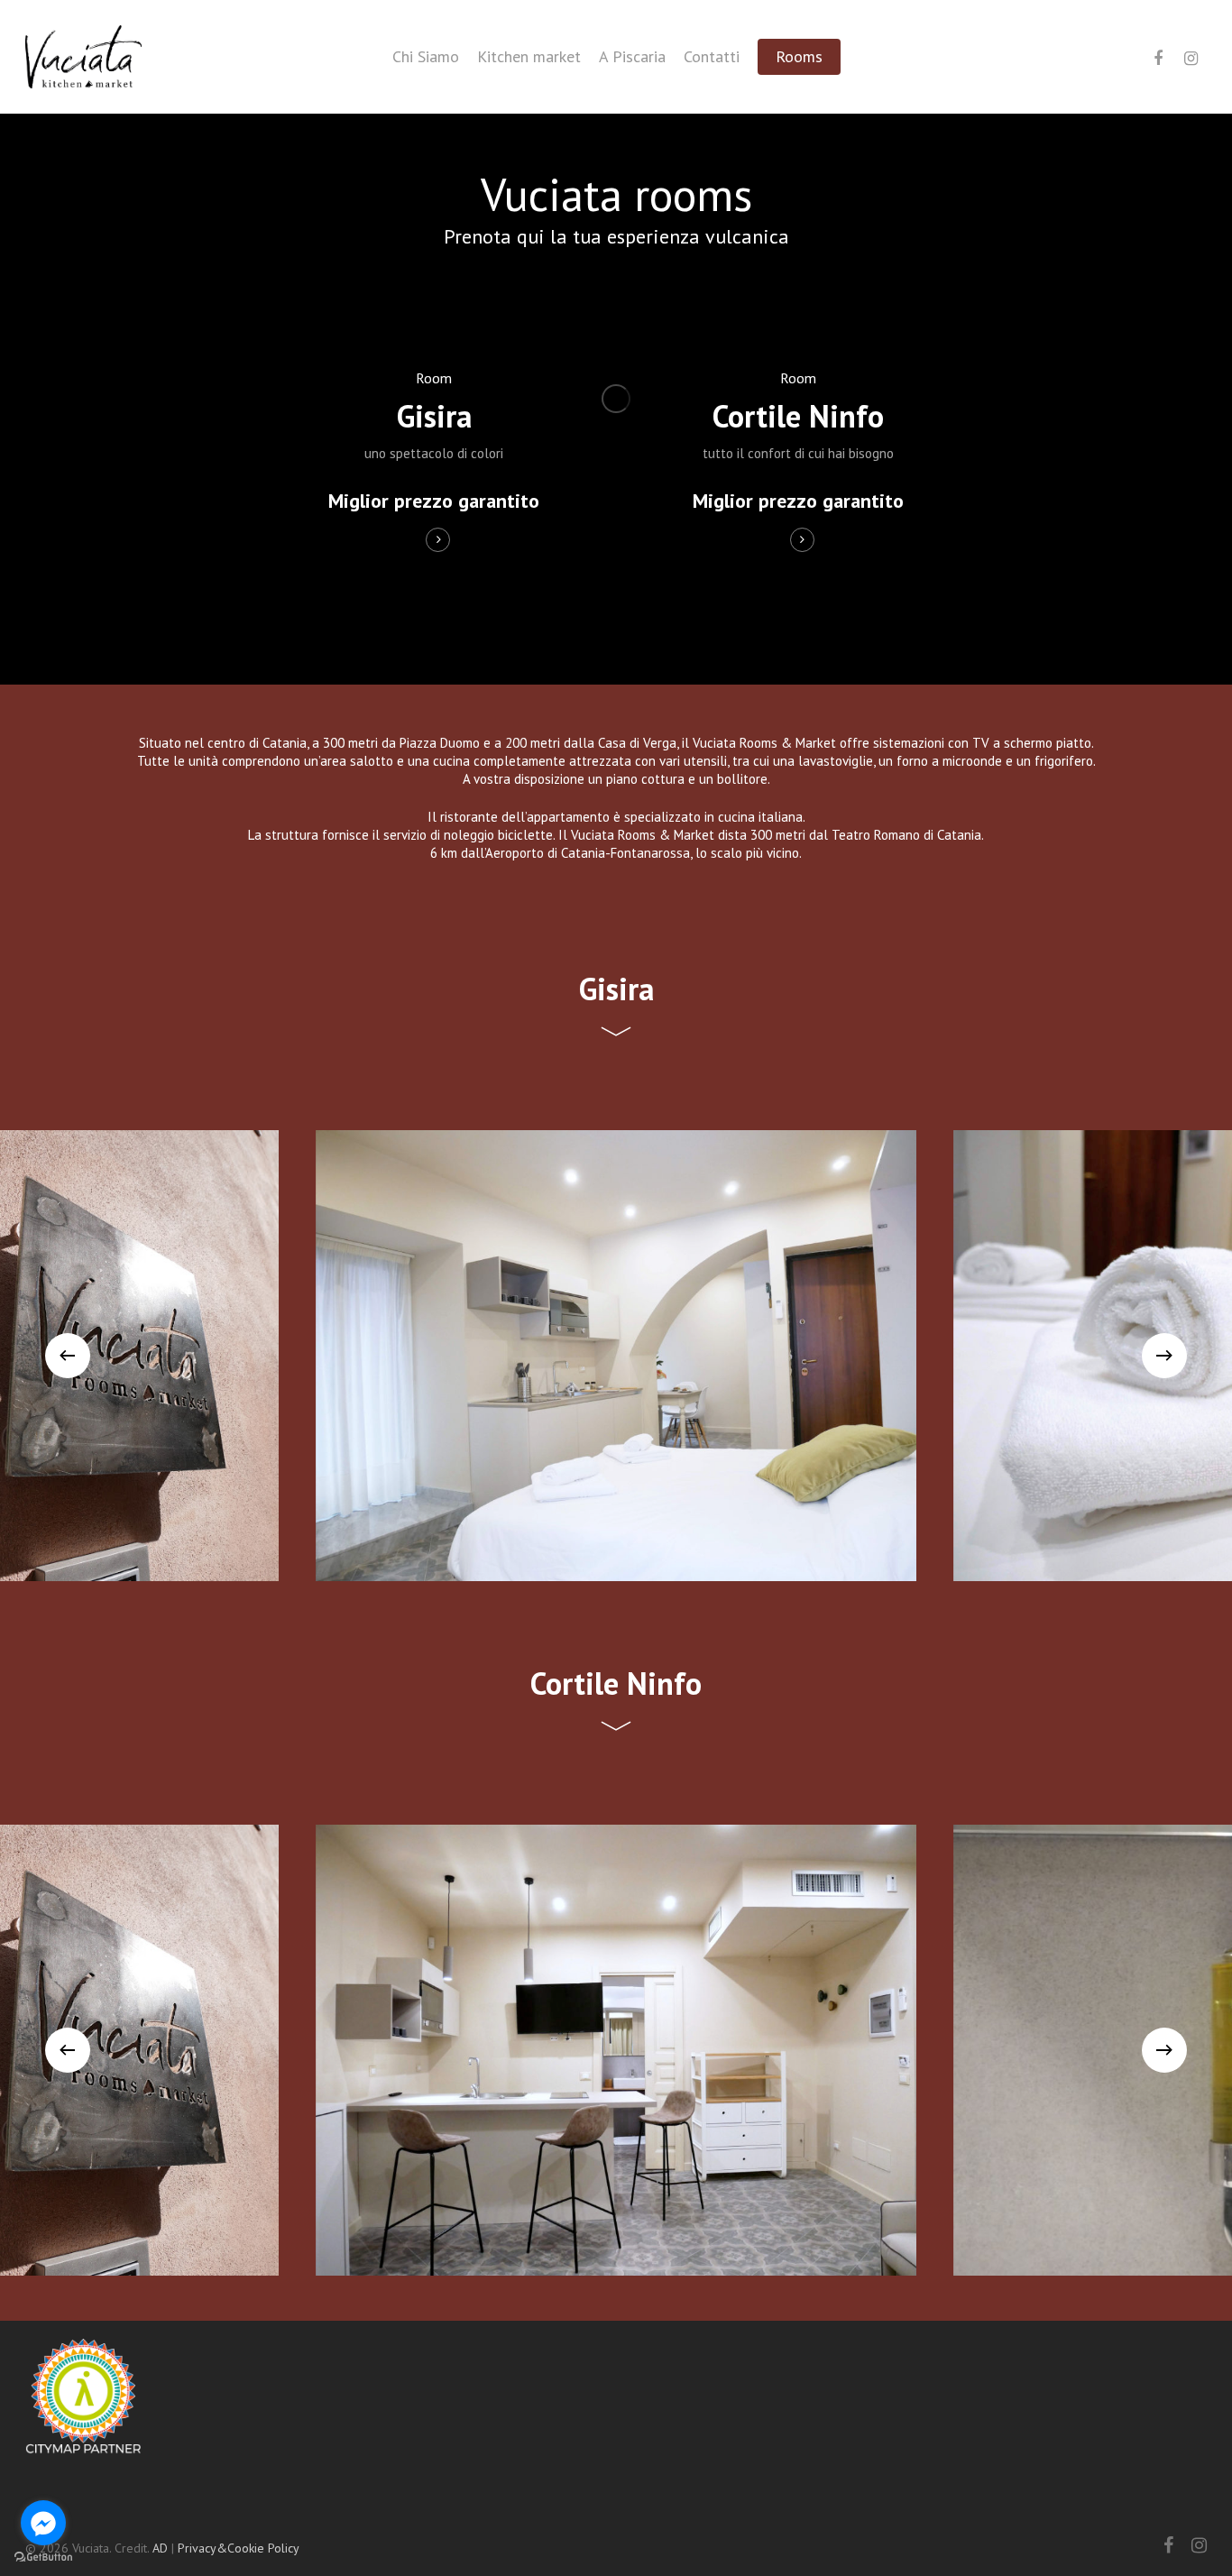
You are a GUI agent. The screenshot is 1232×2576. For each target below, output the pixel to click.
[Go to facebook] (43, 2523)
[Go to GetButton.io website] (43, 2558)
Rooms (799, 57)
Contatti (712, 57)
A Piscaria (632, 57)
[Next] (1164, 1356)
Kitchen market (529, 57)
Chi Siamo (426, 57)
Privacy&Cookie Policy (239, 2548)
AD (160, 2548)
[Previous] (68, 1356)
